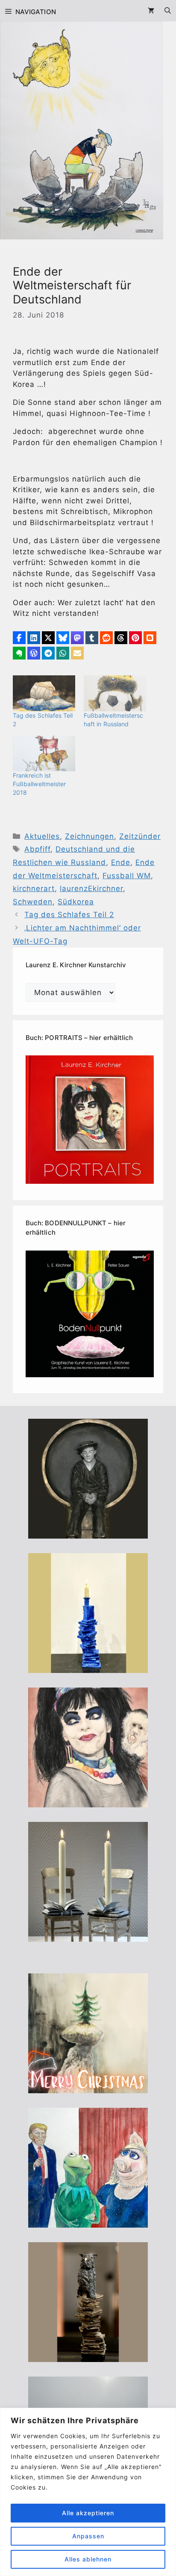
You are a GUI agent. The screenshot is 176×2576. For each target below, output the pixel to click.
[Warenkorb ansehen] (151, 11)
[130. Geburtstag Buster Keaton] (88, 1533)
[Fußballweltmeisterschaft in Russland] (115, 693)
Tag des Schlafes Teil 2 (69, 915)
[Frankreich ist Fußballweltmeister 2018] (44, 753)
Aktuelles (42, 836)
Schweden (33, 902)
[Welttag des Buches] (88, 1667)
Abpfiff (37, 849)
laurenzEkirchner (91, 888)
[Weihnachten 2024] (88, 1936)
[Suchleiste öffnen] (168, 11)
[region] (88, 2492)
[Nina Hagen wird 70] (88, 1802)
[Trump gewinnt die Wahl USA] (88, 2222)
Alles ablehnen (88, 2559)
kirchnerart (34, 888)
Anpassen (88, 2536)
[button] (19, 638)
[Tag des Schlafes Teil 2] (44, 693)
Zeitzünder (140, 836)
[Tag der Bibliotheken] (88, 2356)
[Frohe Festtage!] (88, 2088)
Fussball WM (127, 876)
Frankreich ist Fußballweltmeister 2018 (39, 784)
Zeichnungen (89, 836)
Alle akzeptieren (88, 2513)
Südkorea (76, 902)
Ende (121, 862)
